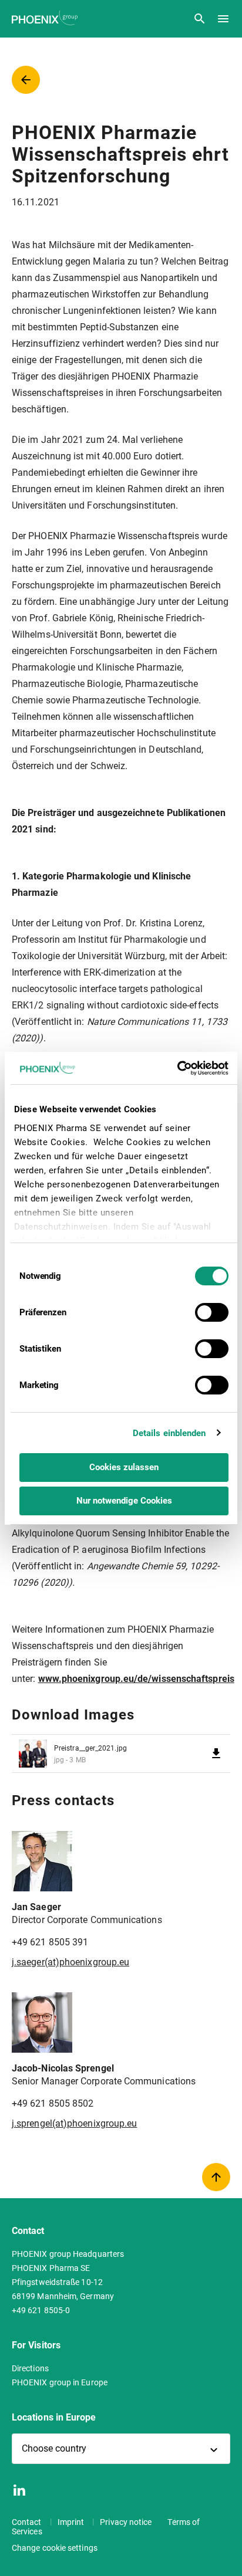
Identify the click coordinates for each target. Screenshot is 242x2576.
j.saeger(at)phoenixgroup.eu (70, 1962)
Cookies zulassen (124, 1467)
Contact (28, 2522)
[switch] (212, 1312)
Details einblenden (169, 1433)
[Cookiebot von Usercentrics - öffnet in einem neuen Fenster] (177, 1068)
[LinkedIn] (19, 2490)
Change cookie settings (55, 2548)
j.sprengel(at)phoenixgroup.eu (74, 2123)
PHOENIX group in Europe (60, 2382)
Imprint (72, 2522)
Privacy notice (127, 2522)
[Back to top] (216, 2177)
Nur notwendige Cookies (124, 1501)
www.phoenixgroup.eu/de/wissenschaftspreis (136, 1679)
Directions (30, 2368)
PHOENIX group (46, 18)
